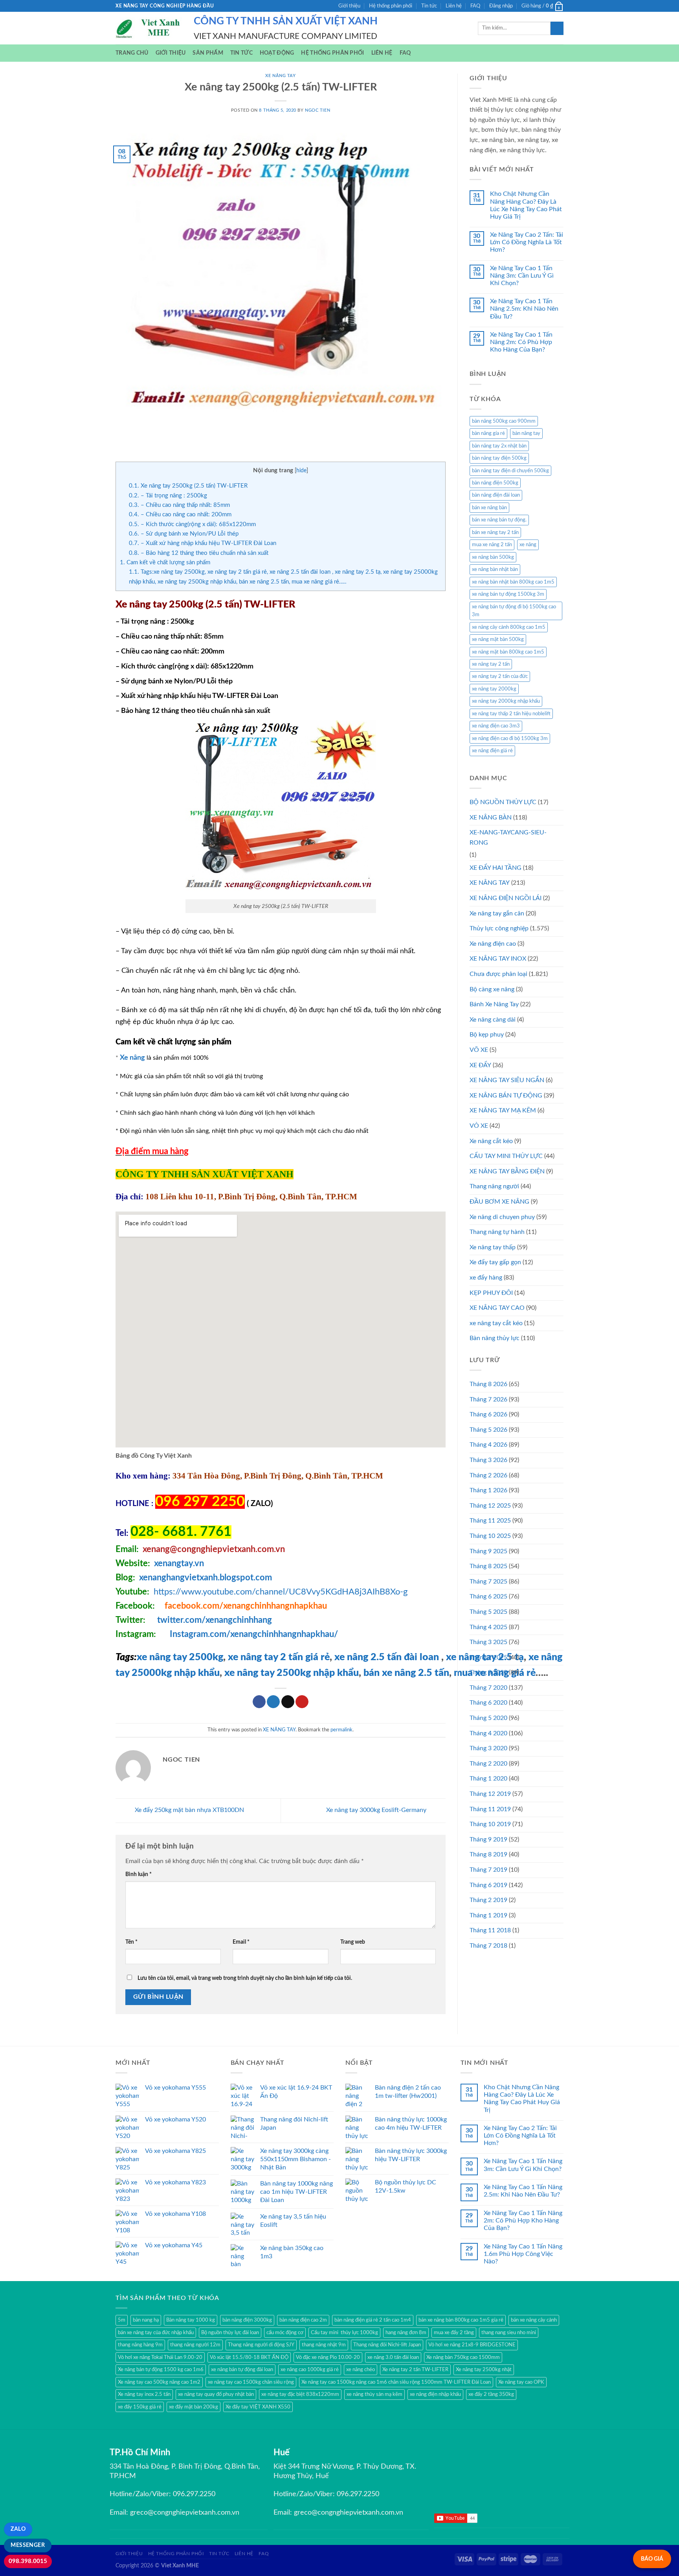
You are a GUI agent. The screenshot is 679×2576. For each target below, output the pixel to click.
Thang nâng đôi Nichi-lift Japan (387, 2345)
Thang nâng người (494, 1186)
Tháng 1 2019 (488, 1915)
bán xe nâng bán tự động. (499, 520)
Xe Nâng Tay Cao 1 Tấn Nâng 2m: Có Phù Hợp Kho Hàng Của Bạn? (521, 342)
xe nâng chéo (361, 2370)
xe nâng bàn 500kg (493, 557)
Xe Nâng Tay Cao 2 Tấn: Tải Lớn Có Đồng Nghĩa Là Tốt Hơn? (527, 242)
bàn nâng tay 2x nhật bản (499, 446)
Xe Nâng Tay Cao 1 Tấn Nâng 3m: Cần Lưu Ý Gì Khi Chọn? (522, 276)
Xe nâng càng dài (493, 1020)
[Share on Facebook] (259, 1702)
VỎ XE (479, 1126)
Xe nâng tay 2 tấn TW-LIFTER (415, 2370)
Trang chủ (132, 53)
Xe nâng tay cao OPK (521, 2382)
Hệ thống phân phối (391, 6)
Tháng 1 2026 (488, 1490)
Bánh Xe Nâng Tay (494, 1004)
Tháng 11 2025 (490, 1521)
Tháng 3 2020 (488, 1748)
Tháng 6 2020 (488, 1703)
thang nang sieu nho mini (509, 2333)
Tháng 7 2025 (488, 1582)
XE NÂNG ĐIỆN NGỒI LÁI (506, 898)
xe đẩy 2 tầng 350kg (491, 2394)
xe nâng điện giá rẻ (492, 751)
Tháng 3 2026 (488, 1460)
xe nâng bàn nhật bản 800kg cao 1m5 (513, 582)
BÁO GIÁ (652, 2559)
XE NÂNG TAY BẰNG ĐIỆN (507, 1171)
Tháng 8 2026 (488, 1384)
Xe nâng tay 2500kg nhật (484, 2370)
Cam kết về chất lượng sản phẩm (165, 563)
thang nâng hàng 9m (140, 2345)
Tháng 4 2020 (488, 1733)
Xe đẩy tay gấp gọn (495, 1262)
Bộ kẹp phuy (487, 1035)
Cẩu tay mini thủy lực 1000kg (344, 2333)
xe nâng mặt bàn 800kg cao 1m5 (508, 652)
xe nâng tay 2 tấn (491, 664)
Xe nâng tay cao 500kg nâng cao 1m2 (159, 2382)
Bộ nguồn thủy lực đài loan (230, 2333)
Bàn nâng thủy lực (495, 1338)
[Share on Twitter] (273, 1702)
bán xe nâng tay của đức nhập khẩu (156, 2333)
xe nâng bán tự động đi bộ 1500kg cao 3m (514, 611)
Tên (131, 1942)
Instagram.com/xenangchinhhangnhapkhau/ (254, 1634)
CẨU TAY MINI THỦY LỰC (506, 1156)
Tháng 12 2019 (490, 1794)
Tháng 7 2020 (488, 1688)
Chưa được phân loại (498, 974)
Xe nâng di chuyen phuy (502, 1217)
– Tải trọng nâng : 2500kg (168, 496)
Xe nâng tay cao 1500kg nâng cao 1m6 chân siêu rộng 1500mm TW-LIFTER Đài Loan (396, 2382)
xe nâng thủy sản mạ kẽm (374, 2394)
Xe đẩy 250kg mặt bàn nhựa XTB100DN (189, 1810)
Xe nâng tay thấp (493, 1247)
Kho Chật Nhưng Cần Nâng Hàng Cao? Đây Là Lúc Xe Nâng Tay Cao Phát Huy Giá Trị (526, 205)
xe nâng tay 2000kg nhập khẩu (506, 701)
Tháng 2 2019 (488, 1900)
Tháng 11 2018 (490, 1930)
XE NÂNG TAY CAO (497, 1308)
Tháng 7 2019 (488, 1870)
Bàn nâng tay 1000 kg (191, 2320)
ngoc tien (317, 110)
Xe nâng (132, 1058)
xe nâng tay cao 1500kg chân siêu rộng (251, 2382)
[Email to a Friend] (288, 1702)
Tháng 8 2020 (488, 1672)
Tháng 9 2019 (488, 1839)
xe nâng (528, 545)
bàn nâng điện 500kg (495, 483)
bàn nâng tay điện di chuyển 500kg (510, 471)
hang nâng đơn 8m (406, 2333)
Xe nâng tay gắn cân (497, 913)
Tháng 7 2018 (488, 1946)
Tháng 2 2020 (488, 1764)
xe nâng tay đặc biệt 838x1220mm (300, 2394)
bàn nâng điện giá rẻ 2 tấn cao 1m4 (373, 2320)
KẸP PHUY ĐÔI (491, 1293)
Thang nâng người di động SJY (261, 2345)
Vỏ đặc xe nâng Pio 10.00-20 (328, 2357)
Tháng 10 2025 (490, 1536)
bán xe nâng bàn (489, 508)
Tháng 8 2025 (488, 1566)
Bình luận (139, 1874)
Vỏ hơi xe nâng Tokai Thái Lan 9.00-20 (160, 2357)
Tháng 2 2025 (488, 1657)
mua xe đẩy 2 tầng (454, 2333)
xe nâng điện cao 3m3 (496, 726)
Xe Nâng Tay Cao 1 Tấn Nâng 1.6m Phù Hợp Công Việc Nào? (523, 2254)
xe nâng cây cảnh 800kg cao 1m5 (509, 627)
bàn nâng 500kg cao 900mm (504, 421)
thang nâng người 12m (195, 2345)
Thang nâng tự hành (497, 1232)
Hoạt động (277, 53)
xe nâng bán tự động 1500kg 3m (508, 594)
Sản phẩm (208, 53)
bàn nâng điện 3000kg (247, 2320)
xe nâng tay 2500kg (180, 1657)
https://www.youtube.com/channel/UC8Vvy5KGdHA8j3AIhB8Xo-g (281, 1592)
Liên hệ (454, 6)
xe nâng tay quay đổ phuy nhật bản (216, 2394)
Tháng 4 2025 (488, 1627)
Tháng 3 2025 (488, 1642)
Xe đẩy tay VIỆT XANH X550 (258, 2407)
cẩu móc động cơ (285, 2333)
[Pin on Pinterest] (302, 1702)
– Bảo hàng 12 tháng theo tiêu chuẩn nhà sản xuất (199, 553)
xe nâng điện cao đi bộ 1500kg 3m (510, 738)
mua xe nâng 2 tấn (492, 545)
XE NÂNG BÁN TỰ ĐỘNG (506, 1096)
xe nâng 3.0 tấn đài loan (393, 2357)
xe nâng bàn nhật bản (495, 569)
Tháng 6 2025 (488, 1596)
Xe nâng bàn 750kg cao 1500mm (463, 2357)
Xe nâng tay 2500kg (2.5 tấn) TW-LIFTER (188, 486)
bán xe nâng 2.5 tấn (406, 1673)
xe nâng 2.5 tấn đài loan (387, 1657)
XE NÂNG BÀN (491, 818)
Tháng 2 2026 (488, 1475)
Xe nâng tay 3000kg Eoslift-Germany (377, 1810)
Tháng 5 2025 (488, 1612)
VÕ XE (479, 1050)
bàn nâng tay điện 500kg (499, 458)
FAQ (475, 6)
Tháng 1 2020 (488, 1779)
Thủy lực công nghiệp (499, 928)
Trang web (353, 1942)
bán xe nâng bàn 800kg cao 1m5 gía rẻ (461, 2320)
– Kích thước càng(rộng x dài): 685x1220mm (192, 524)
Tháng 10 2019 (490, 1824)
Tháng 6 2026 (488, 1414)
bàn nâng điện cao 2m (303, 2320)
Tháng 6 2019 (488, 1885)
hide (301, 471)
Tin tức (429, 6)
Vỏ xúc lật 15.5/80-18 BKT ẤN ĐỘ (249, 2357)
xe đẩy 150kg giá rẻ (140, 2407)
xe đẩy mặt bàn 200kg (194, 2407)
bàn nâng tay (526, 433)
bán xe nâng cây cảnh (534, 2320)
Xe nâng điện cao (493, 944)
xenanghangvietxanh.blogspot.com (206, 1578)
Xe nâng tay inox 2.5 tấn (144, 2394)
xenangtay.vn (179, 1563)
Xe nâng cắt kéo (491, 1141)
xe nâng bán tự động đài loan (242, 2370)
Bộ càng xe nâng (492, 989)
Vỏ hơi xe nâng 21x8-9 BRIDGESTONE (472, 2345)
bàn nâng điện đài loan (496, 495)
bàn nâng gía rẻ (488, 433)
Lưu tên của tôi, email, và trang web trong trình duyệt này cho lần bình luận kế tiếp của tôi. (245, 1978)
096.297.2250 (194, 2494)
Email (241, 1942)
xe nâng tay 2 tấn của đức (500, 676)
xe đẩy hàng (486, 1278)
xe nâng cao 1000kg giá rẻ (310, 2370)
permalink (341, 1730)
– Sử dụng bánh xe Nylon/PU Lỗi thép (184, 534)
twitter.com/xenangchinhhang (215, 1620)
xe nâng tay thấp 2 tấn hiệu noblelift (511, 714)
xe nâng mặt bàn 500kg (498, 639)
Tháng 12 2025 (490, 1506)
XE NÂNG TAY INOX (498, 959)
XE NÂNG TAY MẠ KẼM (503, 1110)
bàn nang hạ (146, 2320)
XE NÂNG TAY (280, 76)
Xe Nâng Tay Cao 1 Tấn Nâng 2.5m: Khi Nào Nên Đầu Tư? (524, 309)
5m (122, 2320)
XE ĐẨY (480, 1065)
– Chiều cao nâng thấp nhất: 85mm (179, 505)
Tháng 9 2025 (488, 1551)
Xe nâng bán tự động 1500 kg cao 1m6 (161, 2370)
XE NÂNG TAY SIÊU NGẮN (507, 1080)
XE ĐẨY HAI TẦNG (495, 868)
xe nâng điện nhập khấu (435, 2394)
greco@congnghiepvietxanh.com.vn (185, 2513)
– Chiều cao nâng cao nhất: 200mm (180, 515)
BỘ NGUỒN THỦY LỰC (503, 802)
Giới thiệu (349, 6)
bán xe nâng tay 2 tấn (495, 532)
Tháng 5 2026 (488, 1430)
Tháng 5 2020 (488, 1718)
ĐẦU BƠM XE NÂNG (499, 1202)
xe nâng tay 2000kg (494, 689)
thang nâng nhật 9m (324, 2345)
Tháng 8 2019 (488, 1854)
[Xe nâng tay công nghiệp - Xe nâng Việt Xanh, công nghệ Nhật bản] (149, 28)
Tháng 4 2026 (488, 1445)
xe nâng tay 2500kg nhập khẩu (292, 1673)
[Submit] (557, 28)
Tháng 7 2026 (488, 1399)
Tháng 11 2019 (490, 1809)
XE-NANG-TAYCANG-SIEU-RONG (508, 838)
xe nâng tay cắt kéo (496, 1323)
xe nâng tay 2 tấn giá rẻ (279, 1657)
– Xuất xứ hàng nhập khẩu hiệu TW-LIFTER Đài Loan (203, 543)
